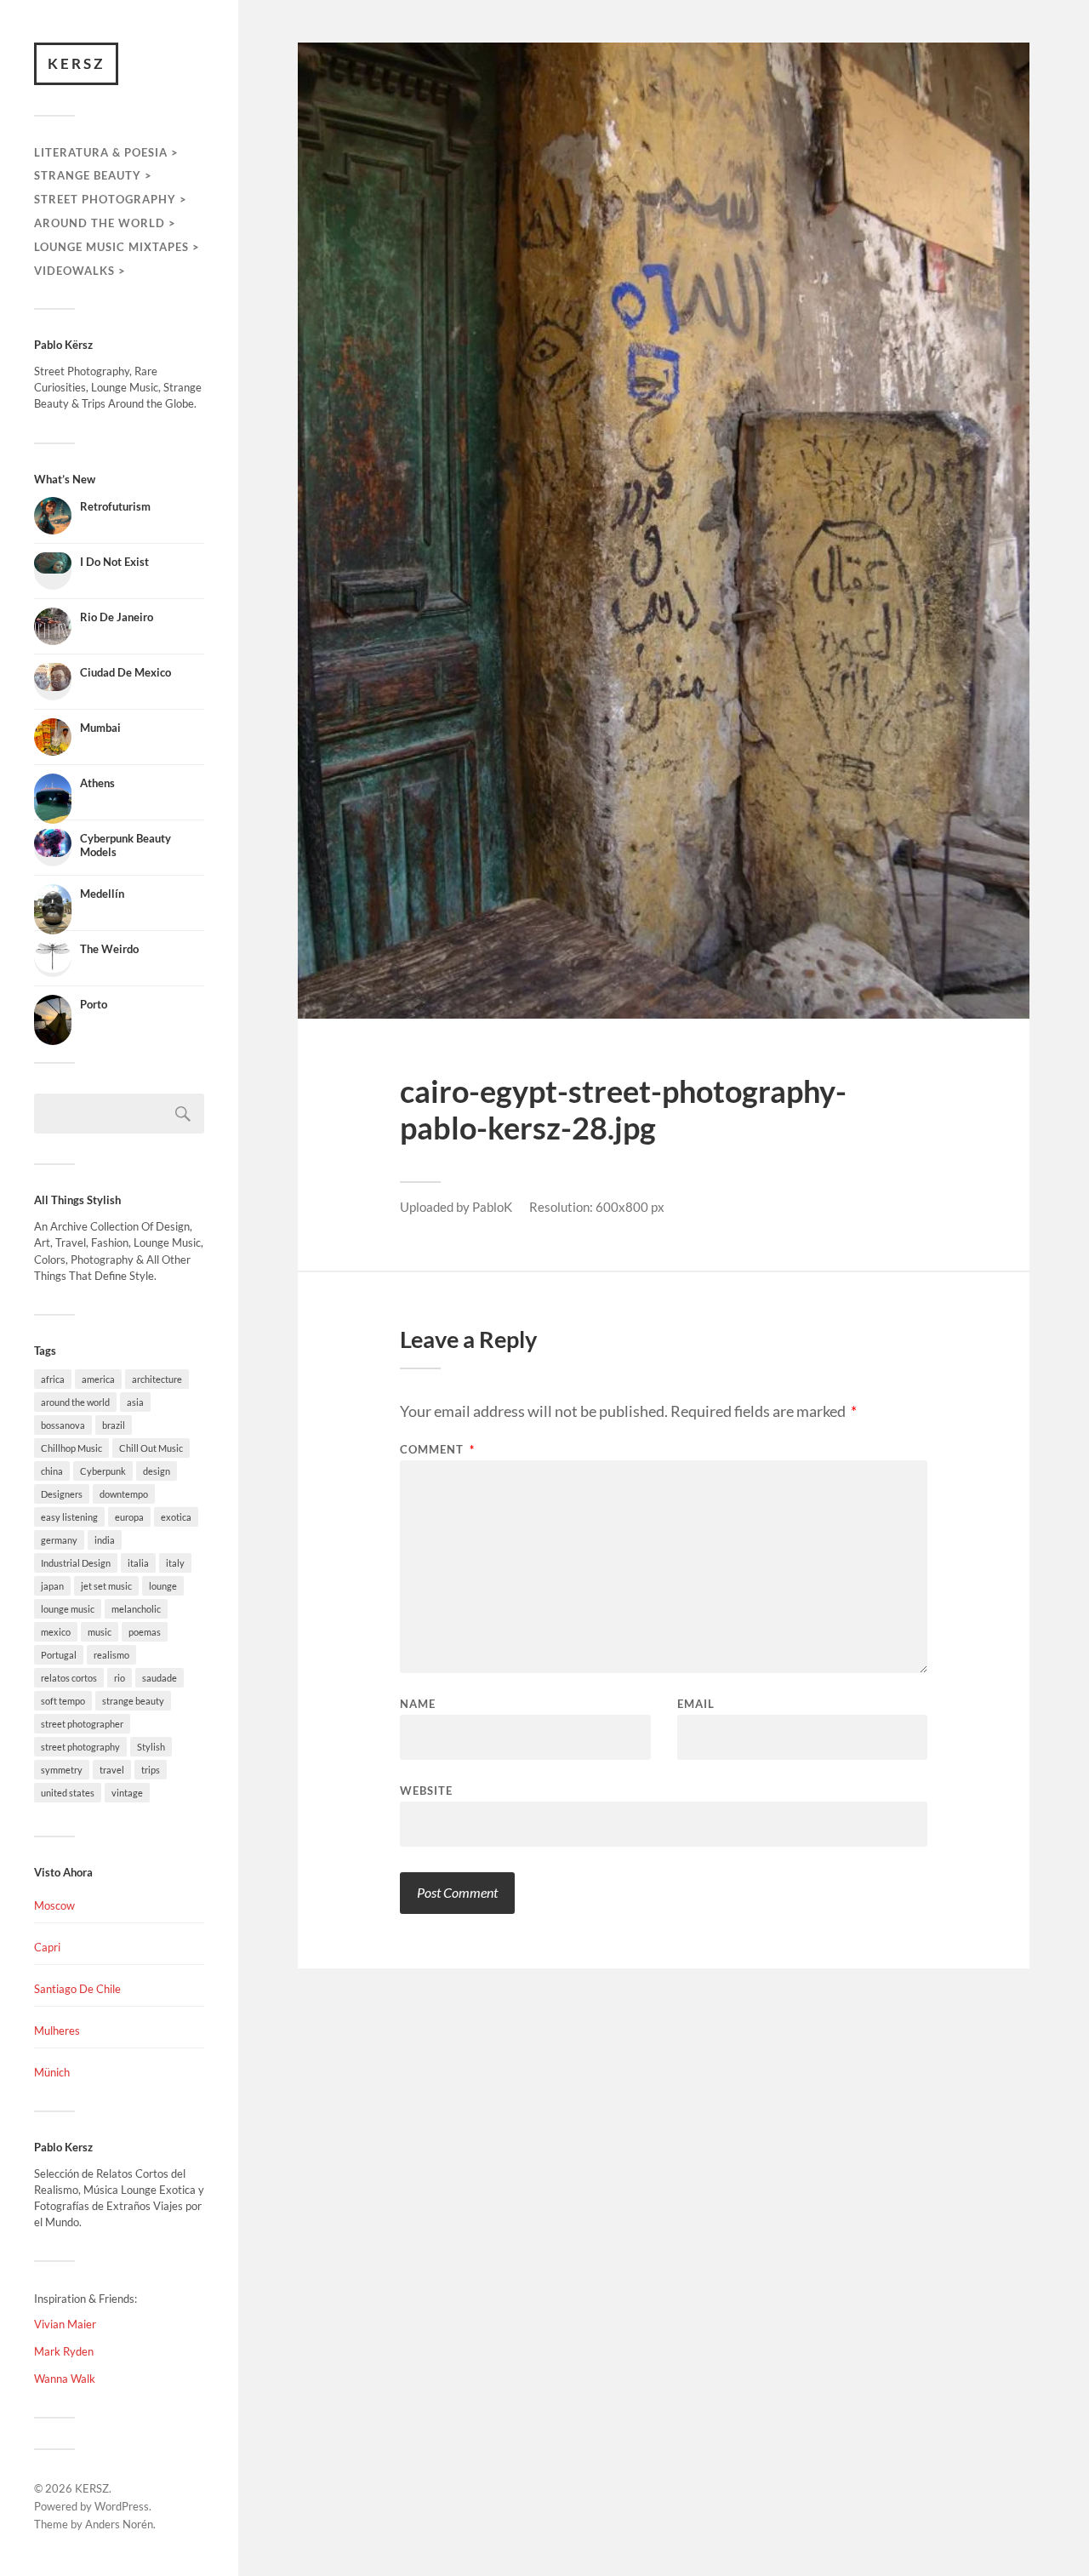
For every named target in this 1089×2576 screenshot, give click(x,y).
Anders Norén (119, 2524)
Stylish (151, 1747)
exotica (176, 1517)
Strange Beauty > (93, 175)
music (100, 1632)
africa (53, 1379)
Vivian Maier (65, 2324)
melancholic (136, 1609)
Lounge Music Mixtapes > (117, 247)
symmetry (62, 1770)
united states (68, 1793)
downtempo (124, 1494)
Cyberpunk (103, 1471)
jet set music (106, 1586)
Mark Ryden (64, 2351)
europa (129, 1517)
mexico (56, 1632)
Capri (47, 1947)
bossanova (63, 1425)
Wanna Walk (65, 2379)
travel (112, 1770)
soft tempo (63, 1701)
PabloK (492, 1207)
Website (426, 1790)
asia (135, 1402)
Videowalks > (80, 271)
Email (696, 1704)
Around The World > (105, 223)
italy (175, 1563)
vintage (127, 1793)
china (52, 1471)
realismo (111, 1655)
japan (52, 1586)
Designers (62, 1494)
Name (418, 1704)
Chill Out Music (151, 1448)
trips (151, 1770)
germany (59, 1540)
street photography (80, 1747)
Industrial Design (76, 1563)
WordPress (122, 2506)
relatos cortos (69, 1678)
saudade (160, 1678)
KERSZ (76, 63)
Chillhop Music (71, 1448)
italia (138, 1563)
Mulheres (57, 2031)
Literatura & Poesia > (106, 152)
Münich (52, 2072)
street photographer (82, 1724)
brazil (114, 1425)
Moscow (54, 1905)
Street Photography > (111, 199)
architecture (157, 1379)
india (105, 1540)
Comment (437, 1450)
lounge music (68, 1609)
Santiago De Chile (77, 1989)
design (157, 1471)
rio (120, 1678)
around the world (75, 1402)
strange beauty (133, 1701)
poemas (145, 1632)
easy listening (69, 1517)
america (98, 1379)
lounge (163, 1586)
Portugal (59, 1655)
